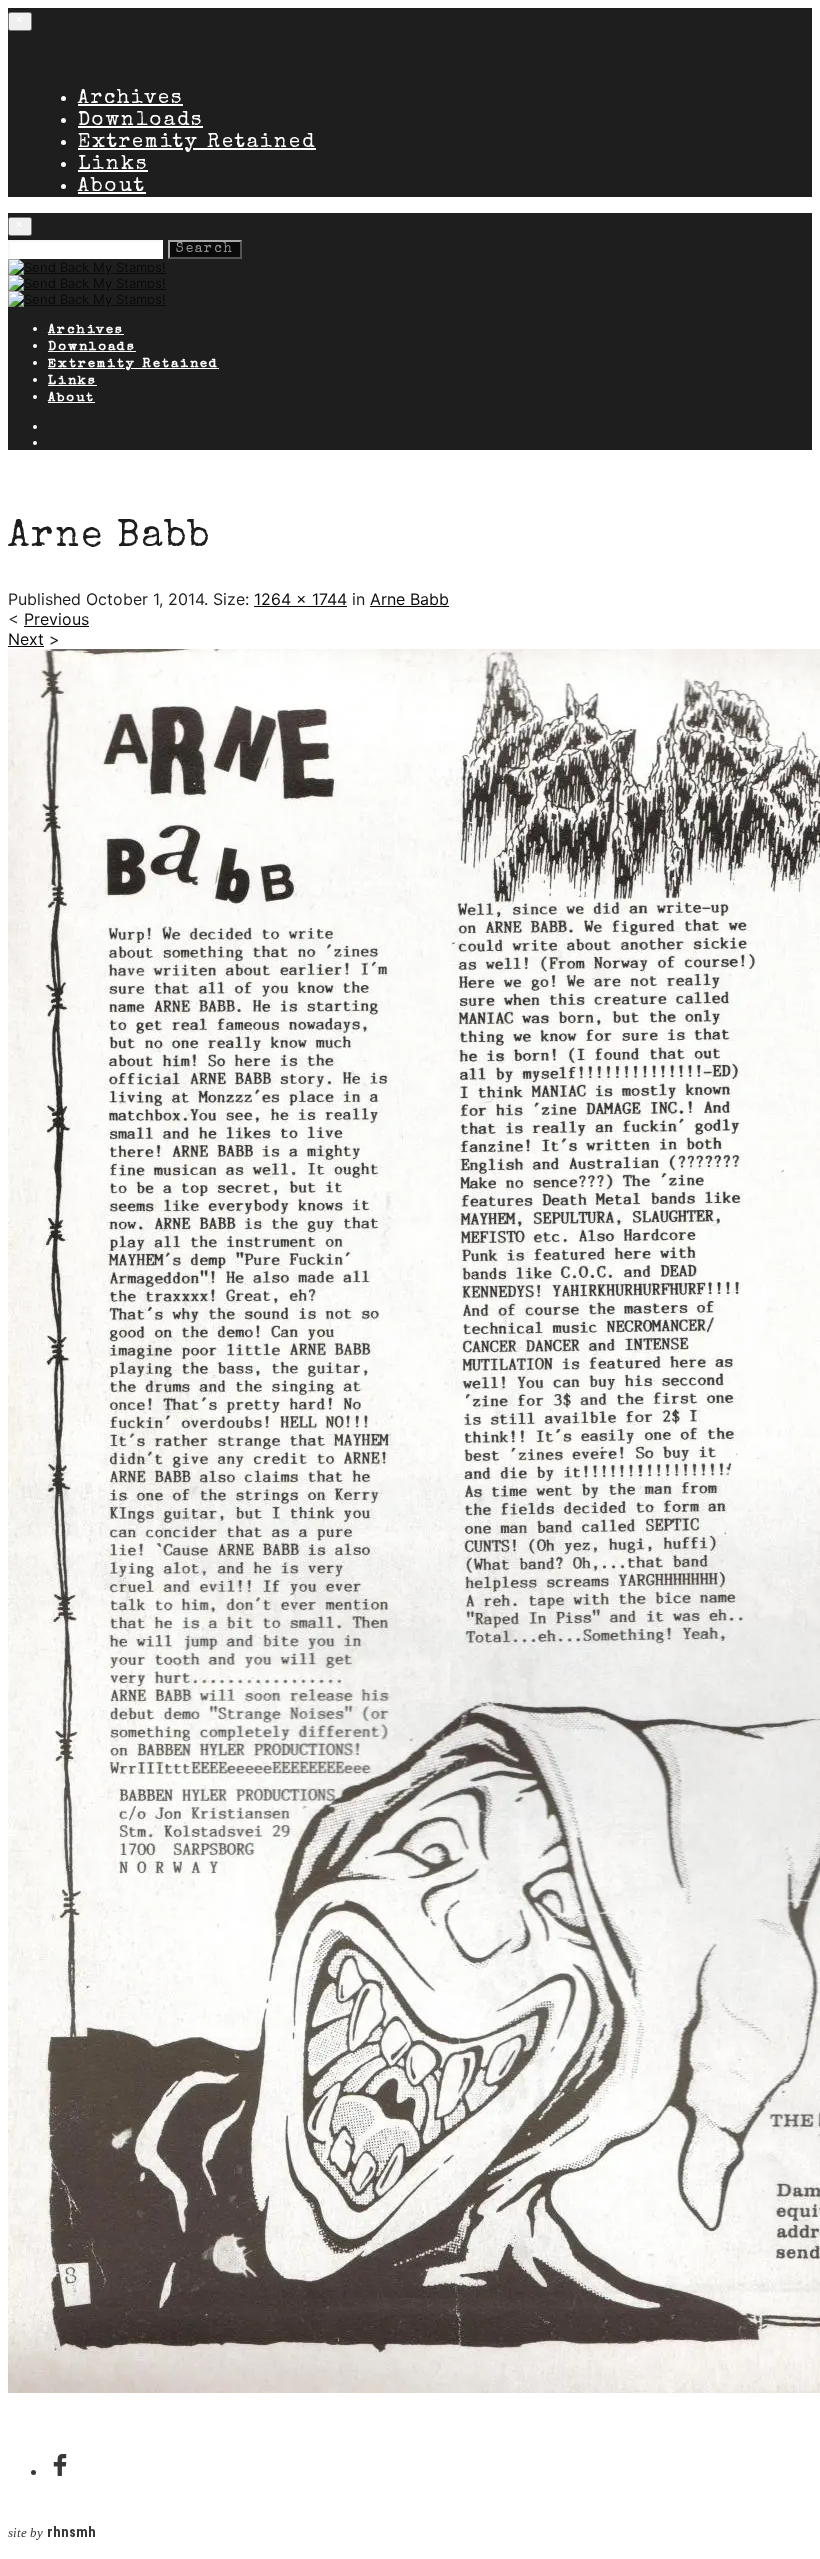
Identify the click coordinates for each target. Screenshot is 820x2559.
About (112, 187)
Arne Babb (409, 599)
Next (26, 639)
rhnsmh (71, 2532)
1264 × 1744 (300, 599)
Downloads (140, 121)
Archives (130, 99)
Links (113, 165)
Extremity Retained (197, 143)
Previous (56, 619)
